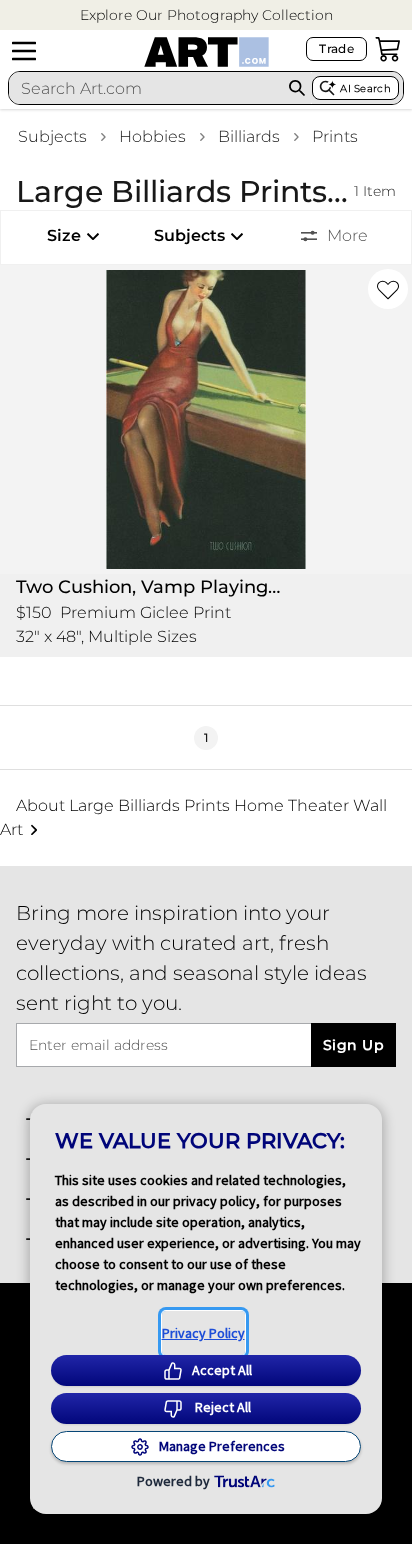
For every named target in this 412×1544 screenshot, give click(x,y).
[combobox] (145, 88)
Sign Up (353, 1045)
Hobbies (152, 136)
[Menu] (24, 51)
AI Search (365, 88)
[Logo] (206, 52)
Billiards (249, 136)
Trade (336, 48)
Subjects (52, 136)
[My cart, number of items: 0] (388, 49)
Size (64, 235)
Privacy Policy (203, 1333)
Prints (335, 136)
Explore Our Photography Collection (206, 15)
